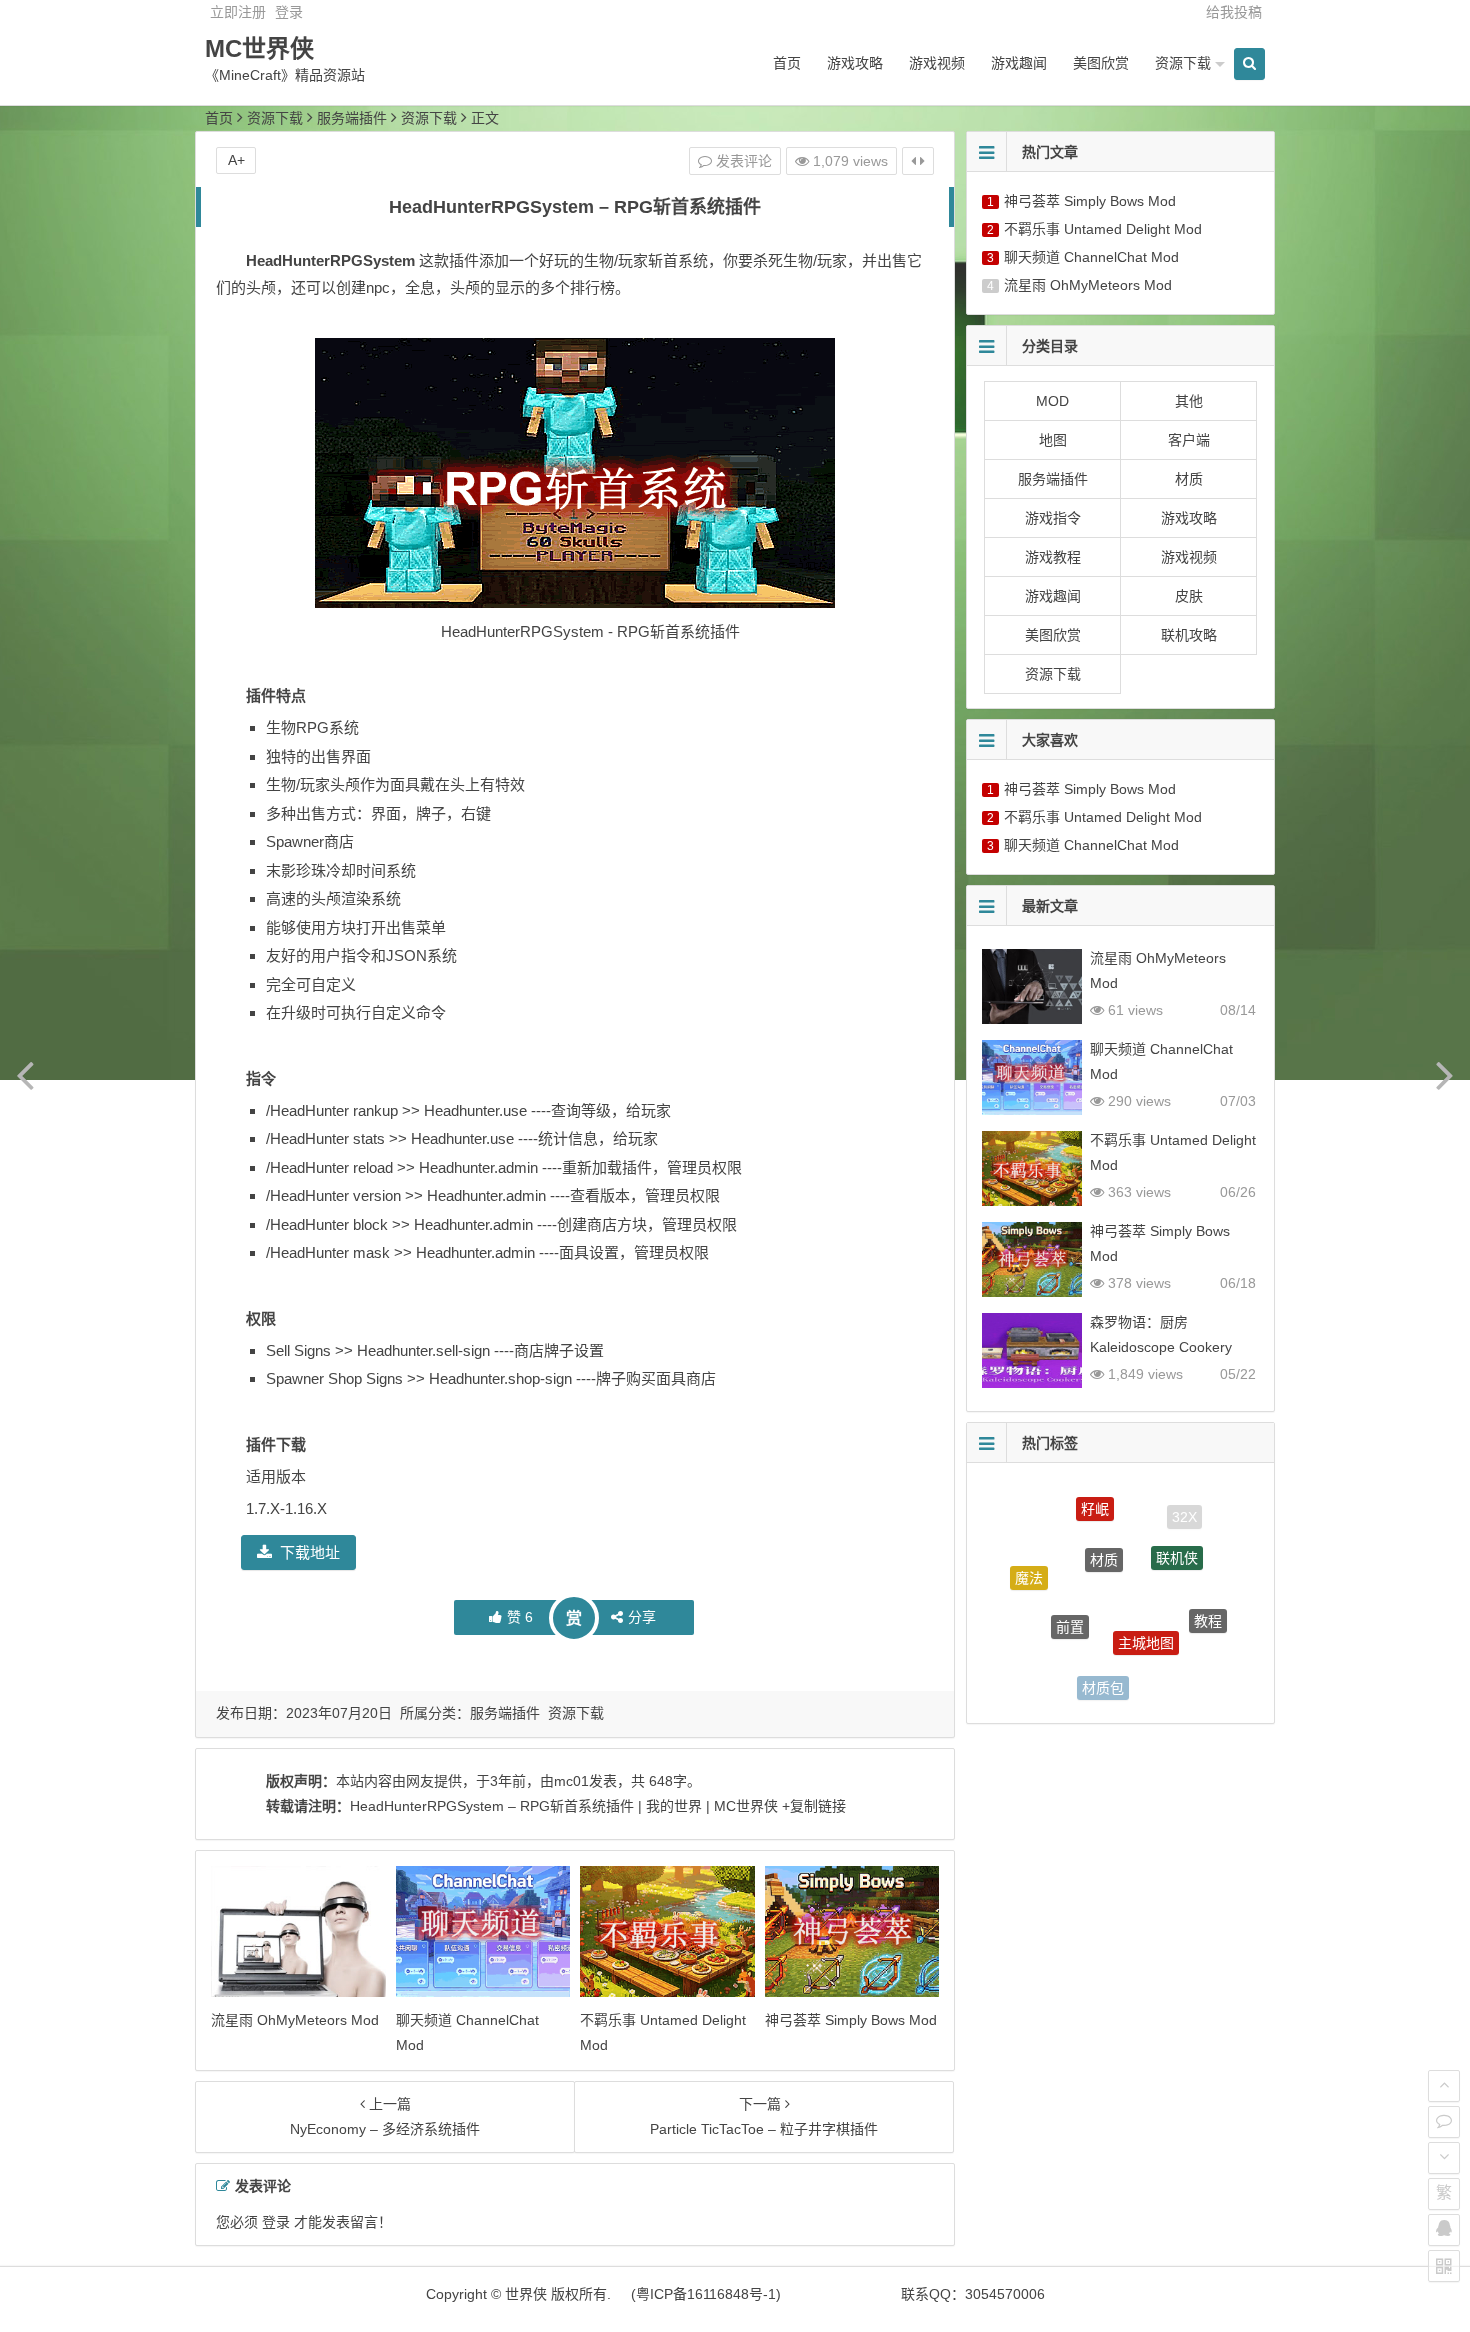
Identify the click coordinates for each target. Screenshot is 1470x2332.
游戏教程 (1053, 557)
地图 (1053, 440)
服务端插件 (352, 118)
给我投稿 (1234, 12)
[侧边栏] (918, 161)
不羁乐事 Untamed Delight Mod (1103, 229)
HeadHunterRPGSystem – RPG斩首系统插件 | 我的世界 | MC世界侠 (564, 1806)
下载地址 (310, 1552)
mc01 (571, 1781)
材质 (1189, 479)
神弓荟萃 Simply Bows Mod (851, 2020)
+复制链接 (812, 1806)
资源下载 (1183, 63)
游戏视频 (937, 63)
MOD (1052, 401)
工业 (1040, 1648)
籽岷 (1095, 1497)
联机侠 (1177, 1534)
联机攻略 (1189, 635)
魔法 (1029, 1566)
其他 (1189, 401)
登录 (289, 12)
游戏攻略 (855, 63)
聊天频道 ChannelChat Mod (1091, 257)
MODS (1174, 1672)
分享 (642, 1617)
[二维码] (1444, 2266)
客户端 (1189, 440)
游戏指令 (1053, 518)
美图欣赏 (1101, 63)
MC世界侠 (259, 48)
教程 (1208, 1604)
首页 (787, 63)
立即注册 (238, 12)
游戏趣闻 (1019, 63)
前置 (1070, 1597)
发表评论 (742, 161)
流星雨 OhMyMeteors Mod (295, 2020)
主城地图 (1146, 1610)
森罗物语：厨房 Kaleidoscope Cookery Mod (1161, 1347)
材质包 (1103, 1672)
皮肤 (1189, 596)
